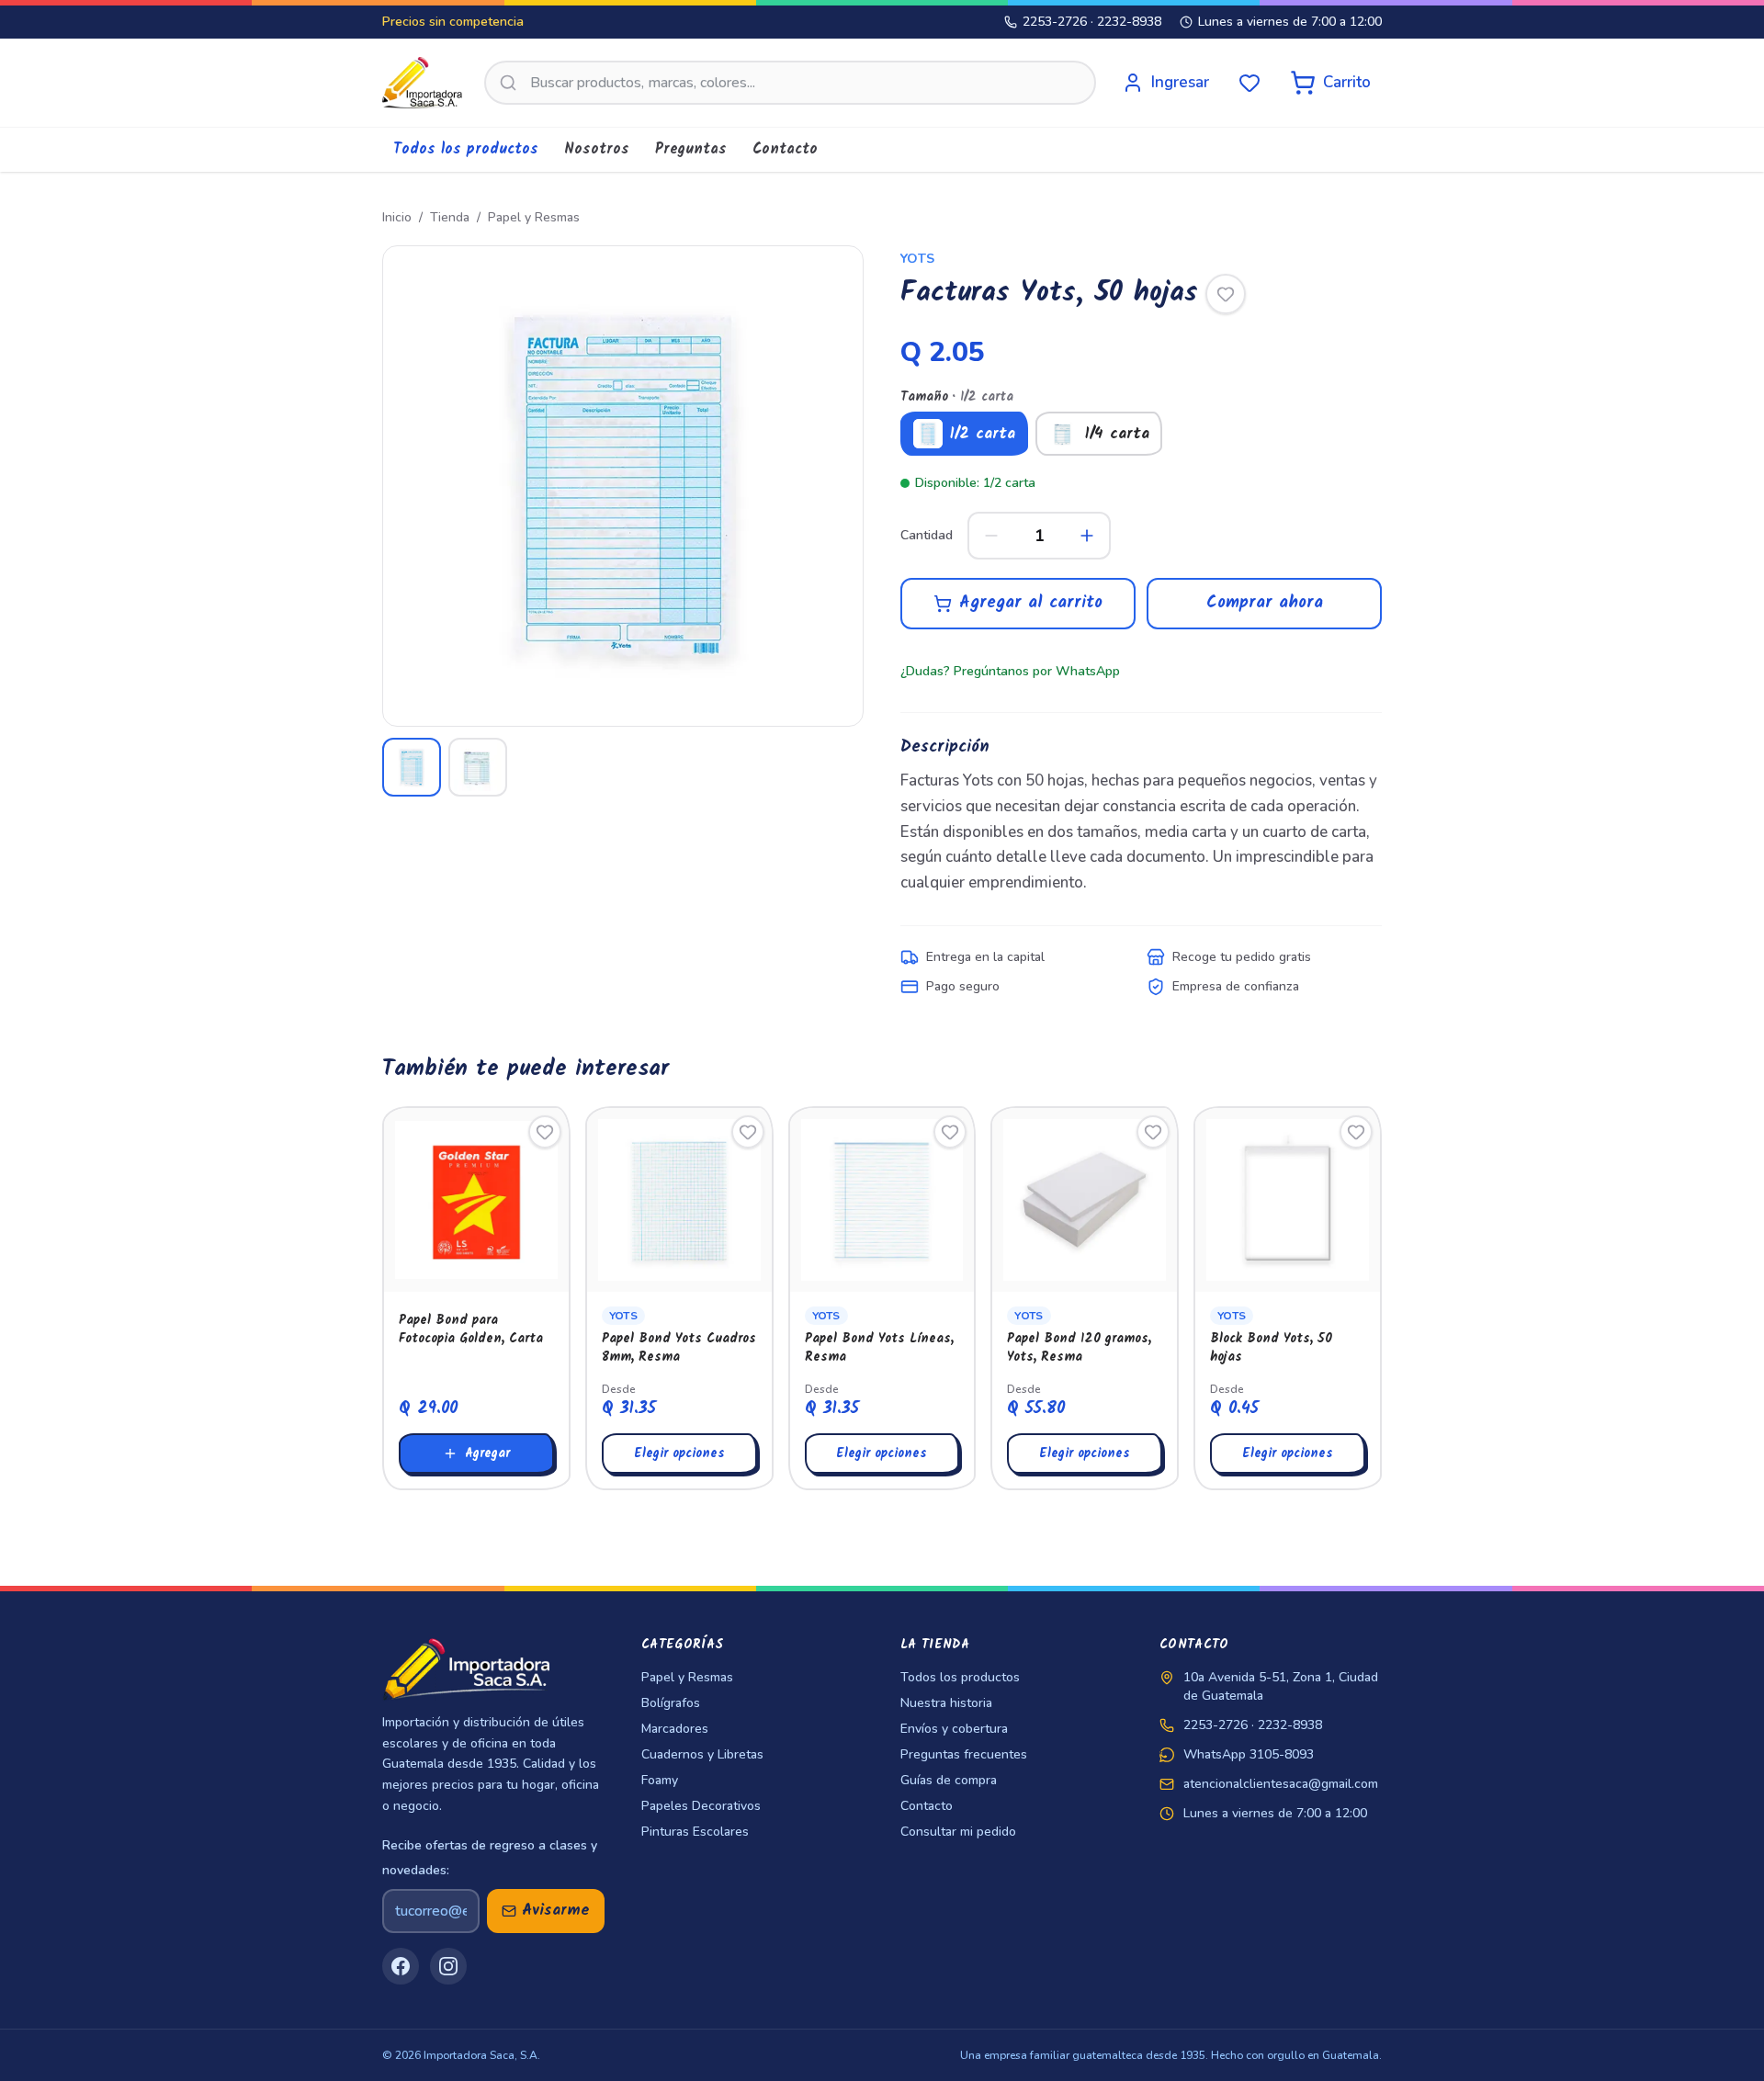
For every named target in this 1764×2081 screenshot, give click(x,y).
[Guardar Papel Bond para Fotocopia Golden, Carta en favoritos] (545, 1132)
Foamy (660, 1780)
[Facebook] (401, 1966)
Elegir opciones (679, 1453)
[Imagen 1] (412, 767)
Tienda (450, 217)
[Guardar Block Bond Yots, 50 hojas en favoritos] (1356, 1132)
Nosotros (597, 149)
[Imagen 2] (478, 767)
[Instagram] (448, 1966)
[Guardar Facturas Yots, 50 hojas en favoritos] (1226, 294)
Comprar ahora (1265, 603)
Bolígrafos (671, 1703)
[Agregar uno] (1087, 536)
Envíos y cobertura (954, 1729)
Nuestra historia (946, 1703)
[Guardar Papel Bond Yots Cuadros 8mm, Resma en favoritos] (748, 1132)
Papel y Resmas (534, 217)
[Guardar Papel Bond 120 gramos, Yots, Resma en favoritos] (1153, 1132)
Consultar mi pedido (958, 1832)
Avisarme (556, 1911)
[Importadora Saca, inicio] (422, 83)
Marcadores (675, 1729)
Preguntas (691, 149)
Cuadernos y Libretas (702, 1754)
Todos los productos (466, 149)
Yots (917, 259)
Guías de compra (949, 1780)
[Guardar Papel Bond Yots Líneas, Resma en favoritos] (950, 1132)
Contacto (785, 149)
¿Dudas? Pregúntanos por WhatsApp (1010, 671)
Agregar (487, 1453)
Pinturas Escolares (695, 1832)
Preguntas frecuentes (964, 1754)
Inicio (397, 217)
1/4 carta (1117, 434)
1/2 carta (983, 434)
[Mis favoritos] (1249, 83)
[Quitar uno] (991, 536)
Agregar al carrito (1031, 603)
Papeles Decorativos (701, 1806)
